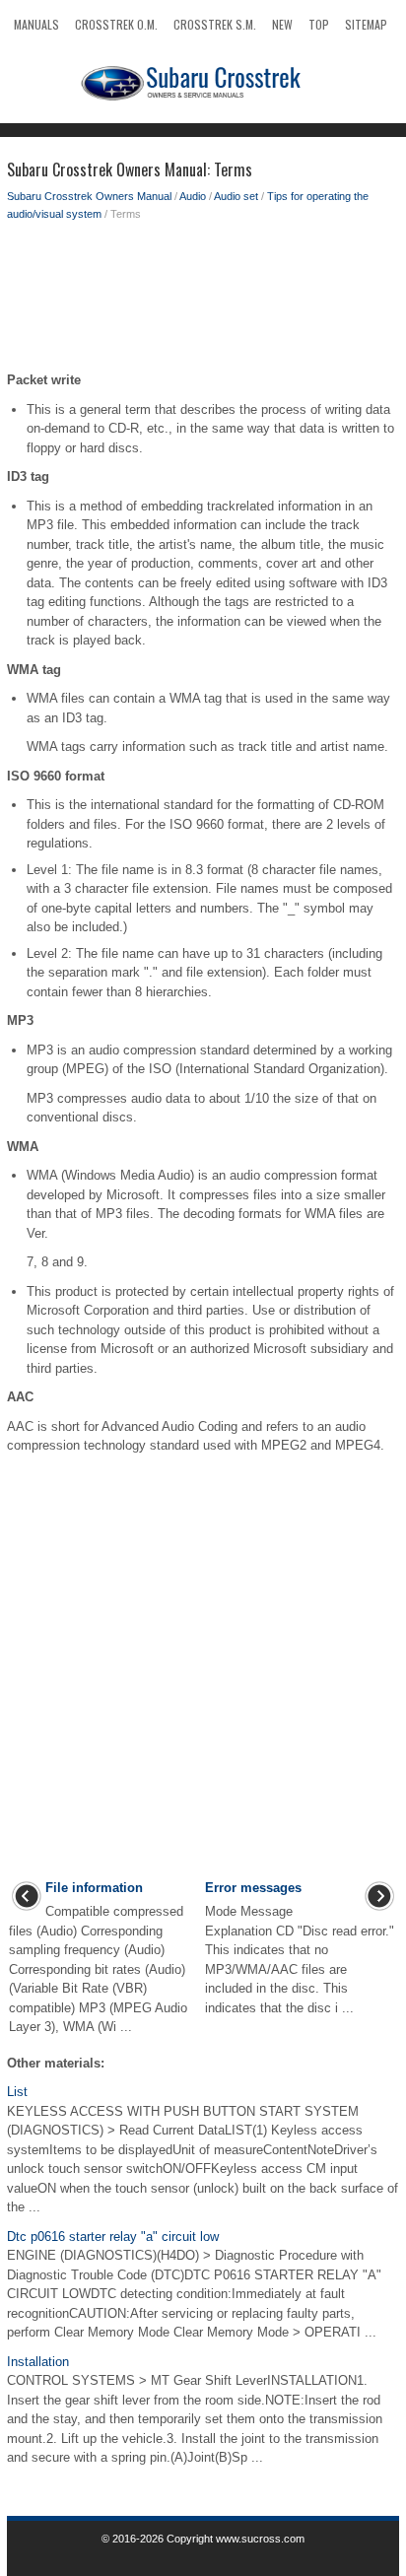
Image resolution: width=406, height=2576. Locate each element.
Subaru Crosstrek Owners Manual (89, 196)
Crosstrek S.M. (215, 24)
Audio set (236, 196)
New (282, 24)
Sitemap (366, 24)
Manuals (36, 24)
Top (319, 24)
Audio (193, 196)
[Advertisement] (203, 302)
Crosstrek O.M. (116, 24)
